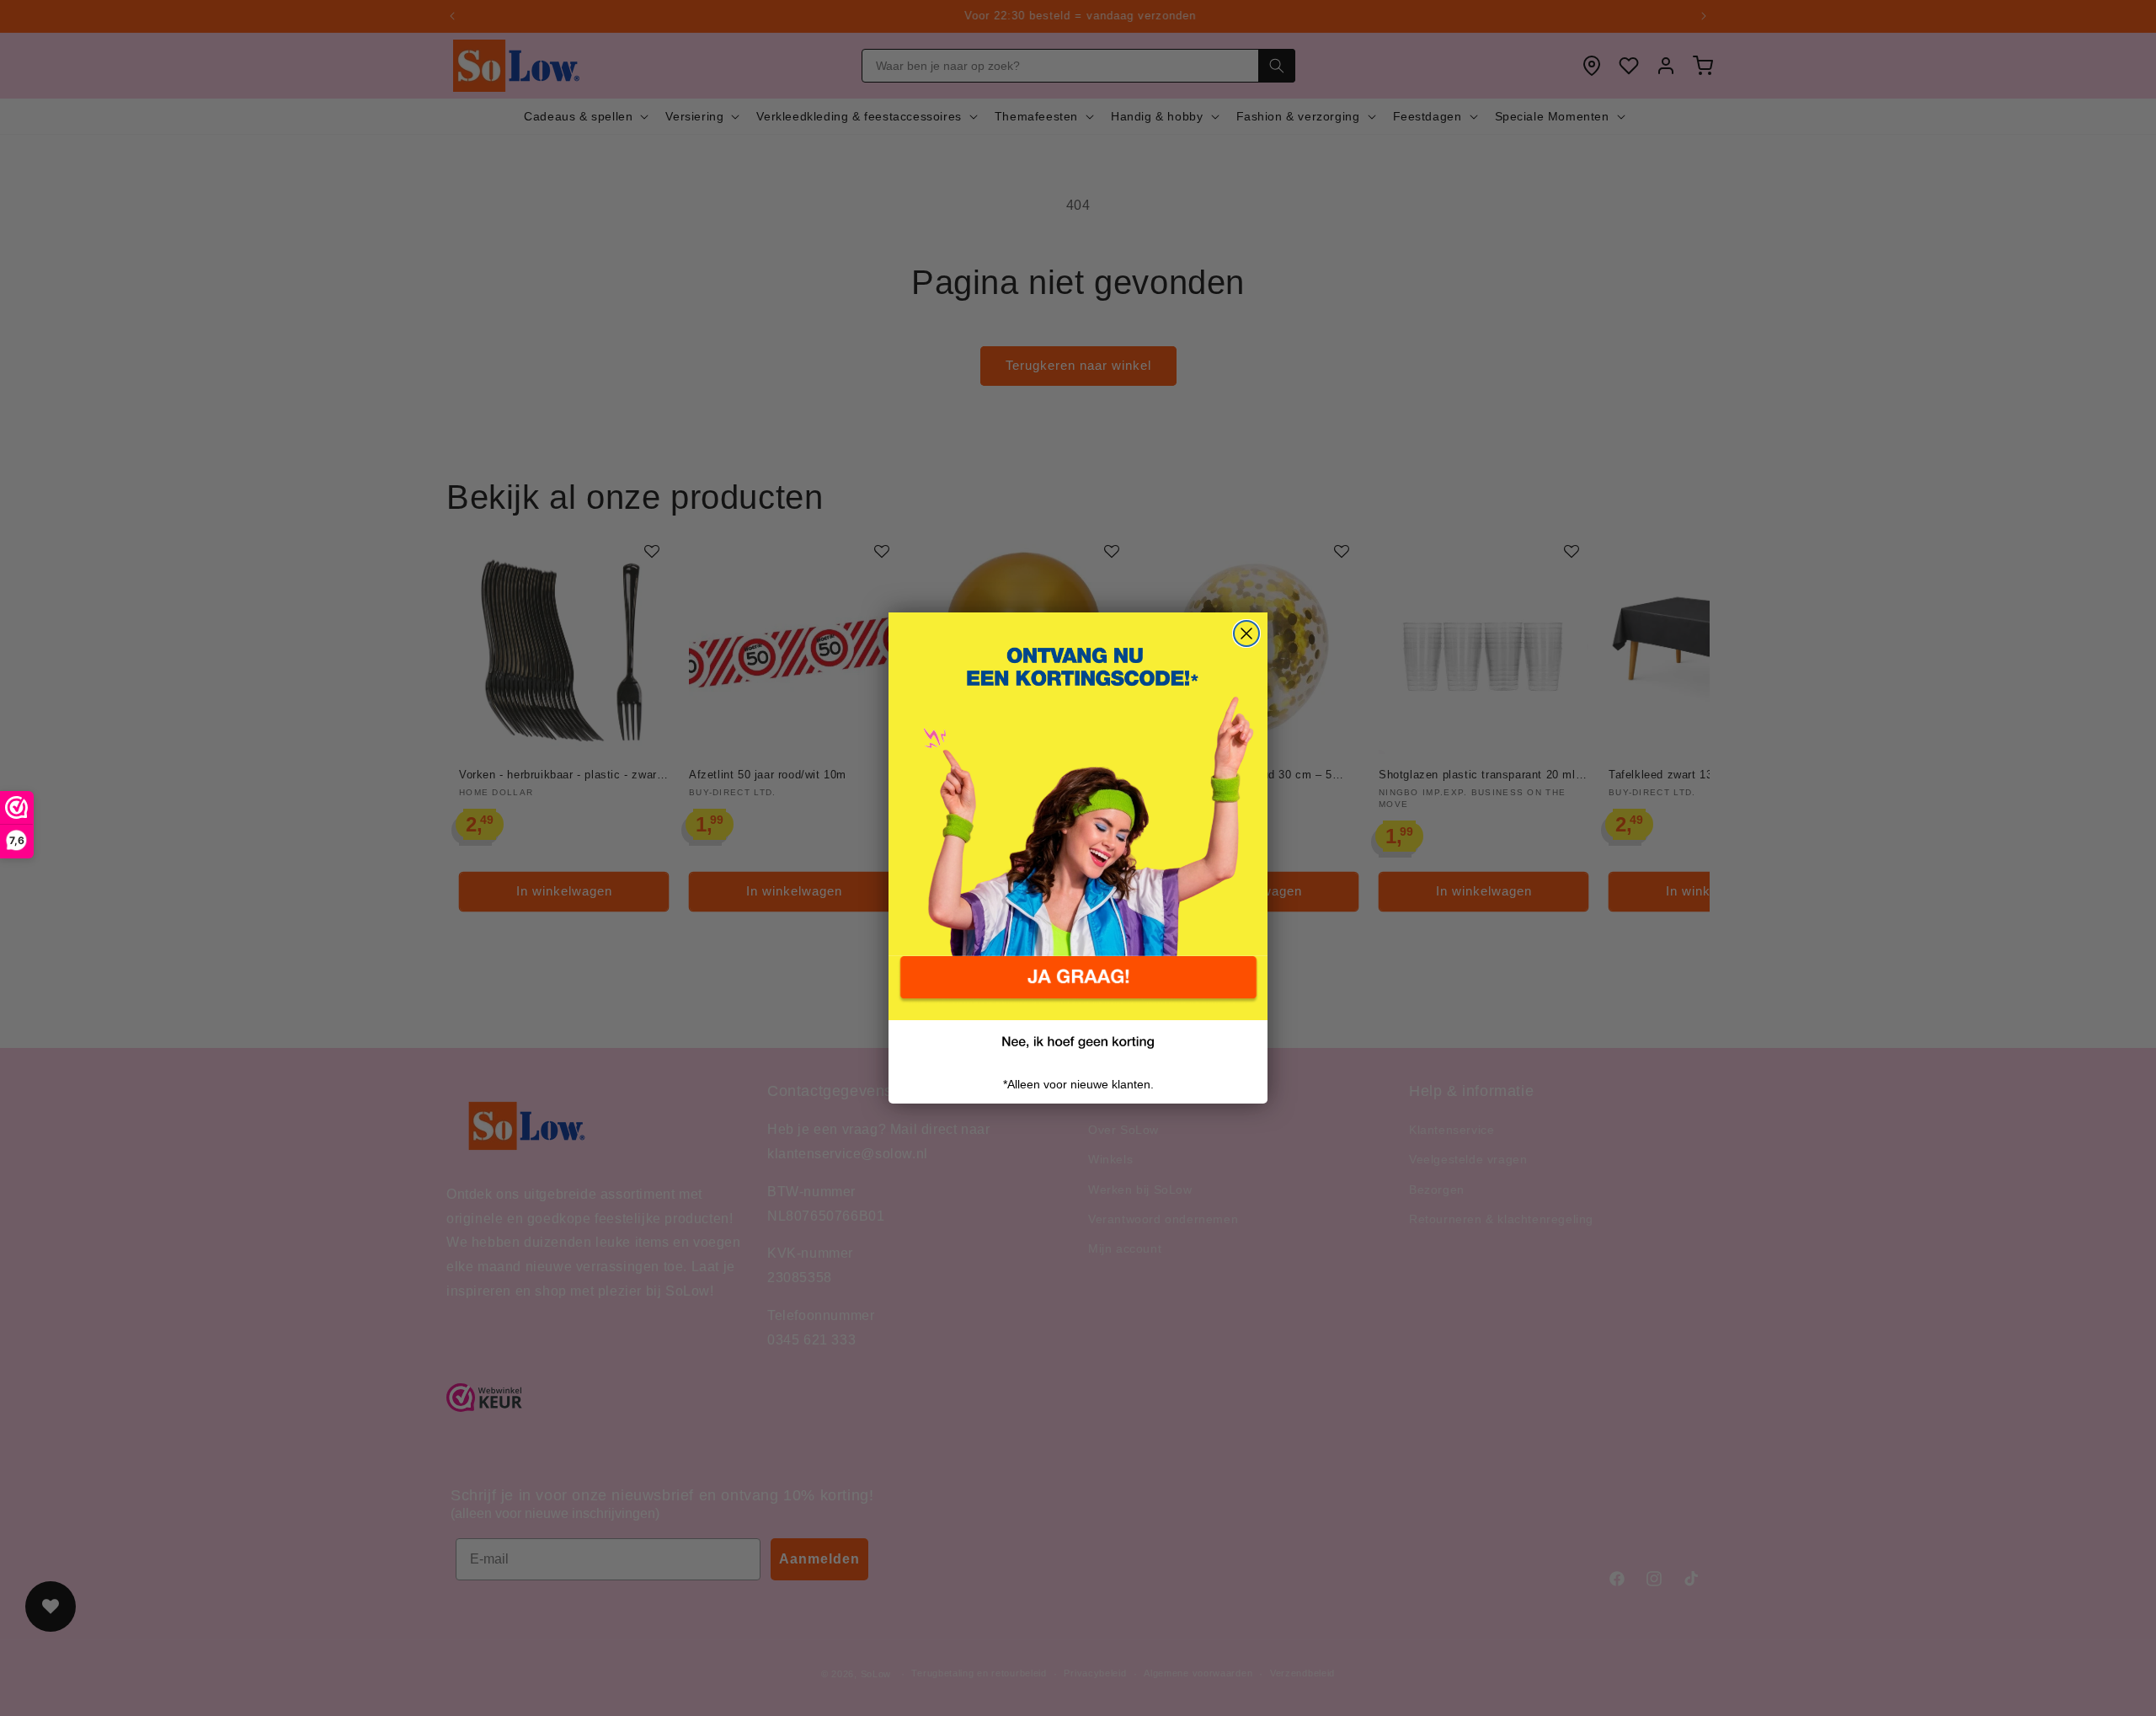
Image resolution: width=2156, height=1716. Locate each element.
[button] (1078, 988)
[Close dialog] (1246, 633)
